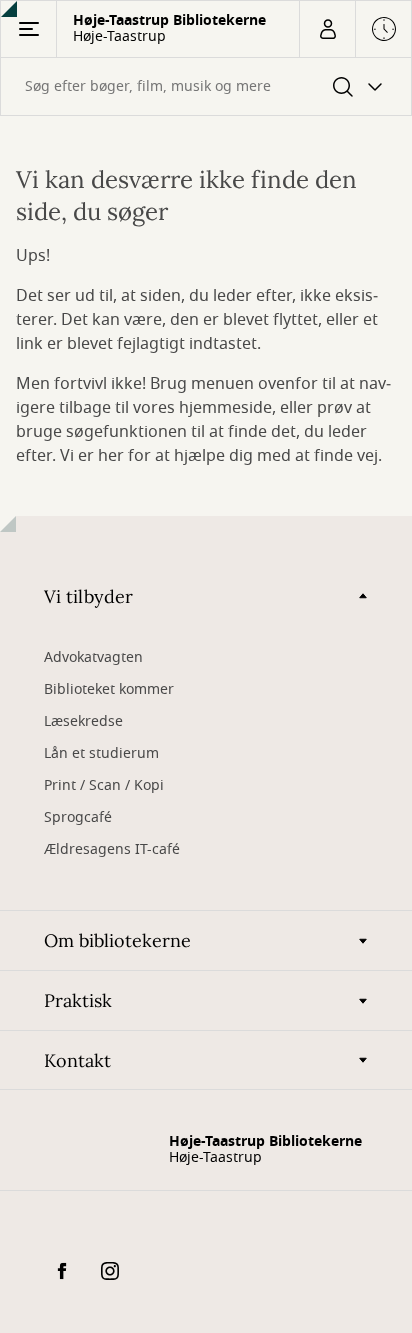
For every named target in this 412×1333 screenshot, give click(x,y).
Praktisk (78, 1000)
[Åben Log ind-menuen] (327, 29)
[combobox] (206, 86)
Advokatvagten (93, 657)
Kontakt (77, 1060)
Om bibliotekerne (117, 940)
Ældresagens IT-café (112, 849)
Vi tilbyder (88, 596)
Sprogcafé (78, 817)
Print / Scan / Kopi (104, 785)
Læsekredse (83, 721)
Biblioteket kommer (109, 689)
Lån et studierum (101, 753)
